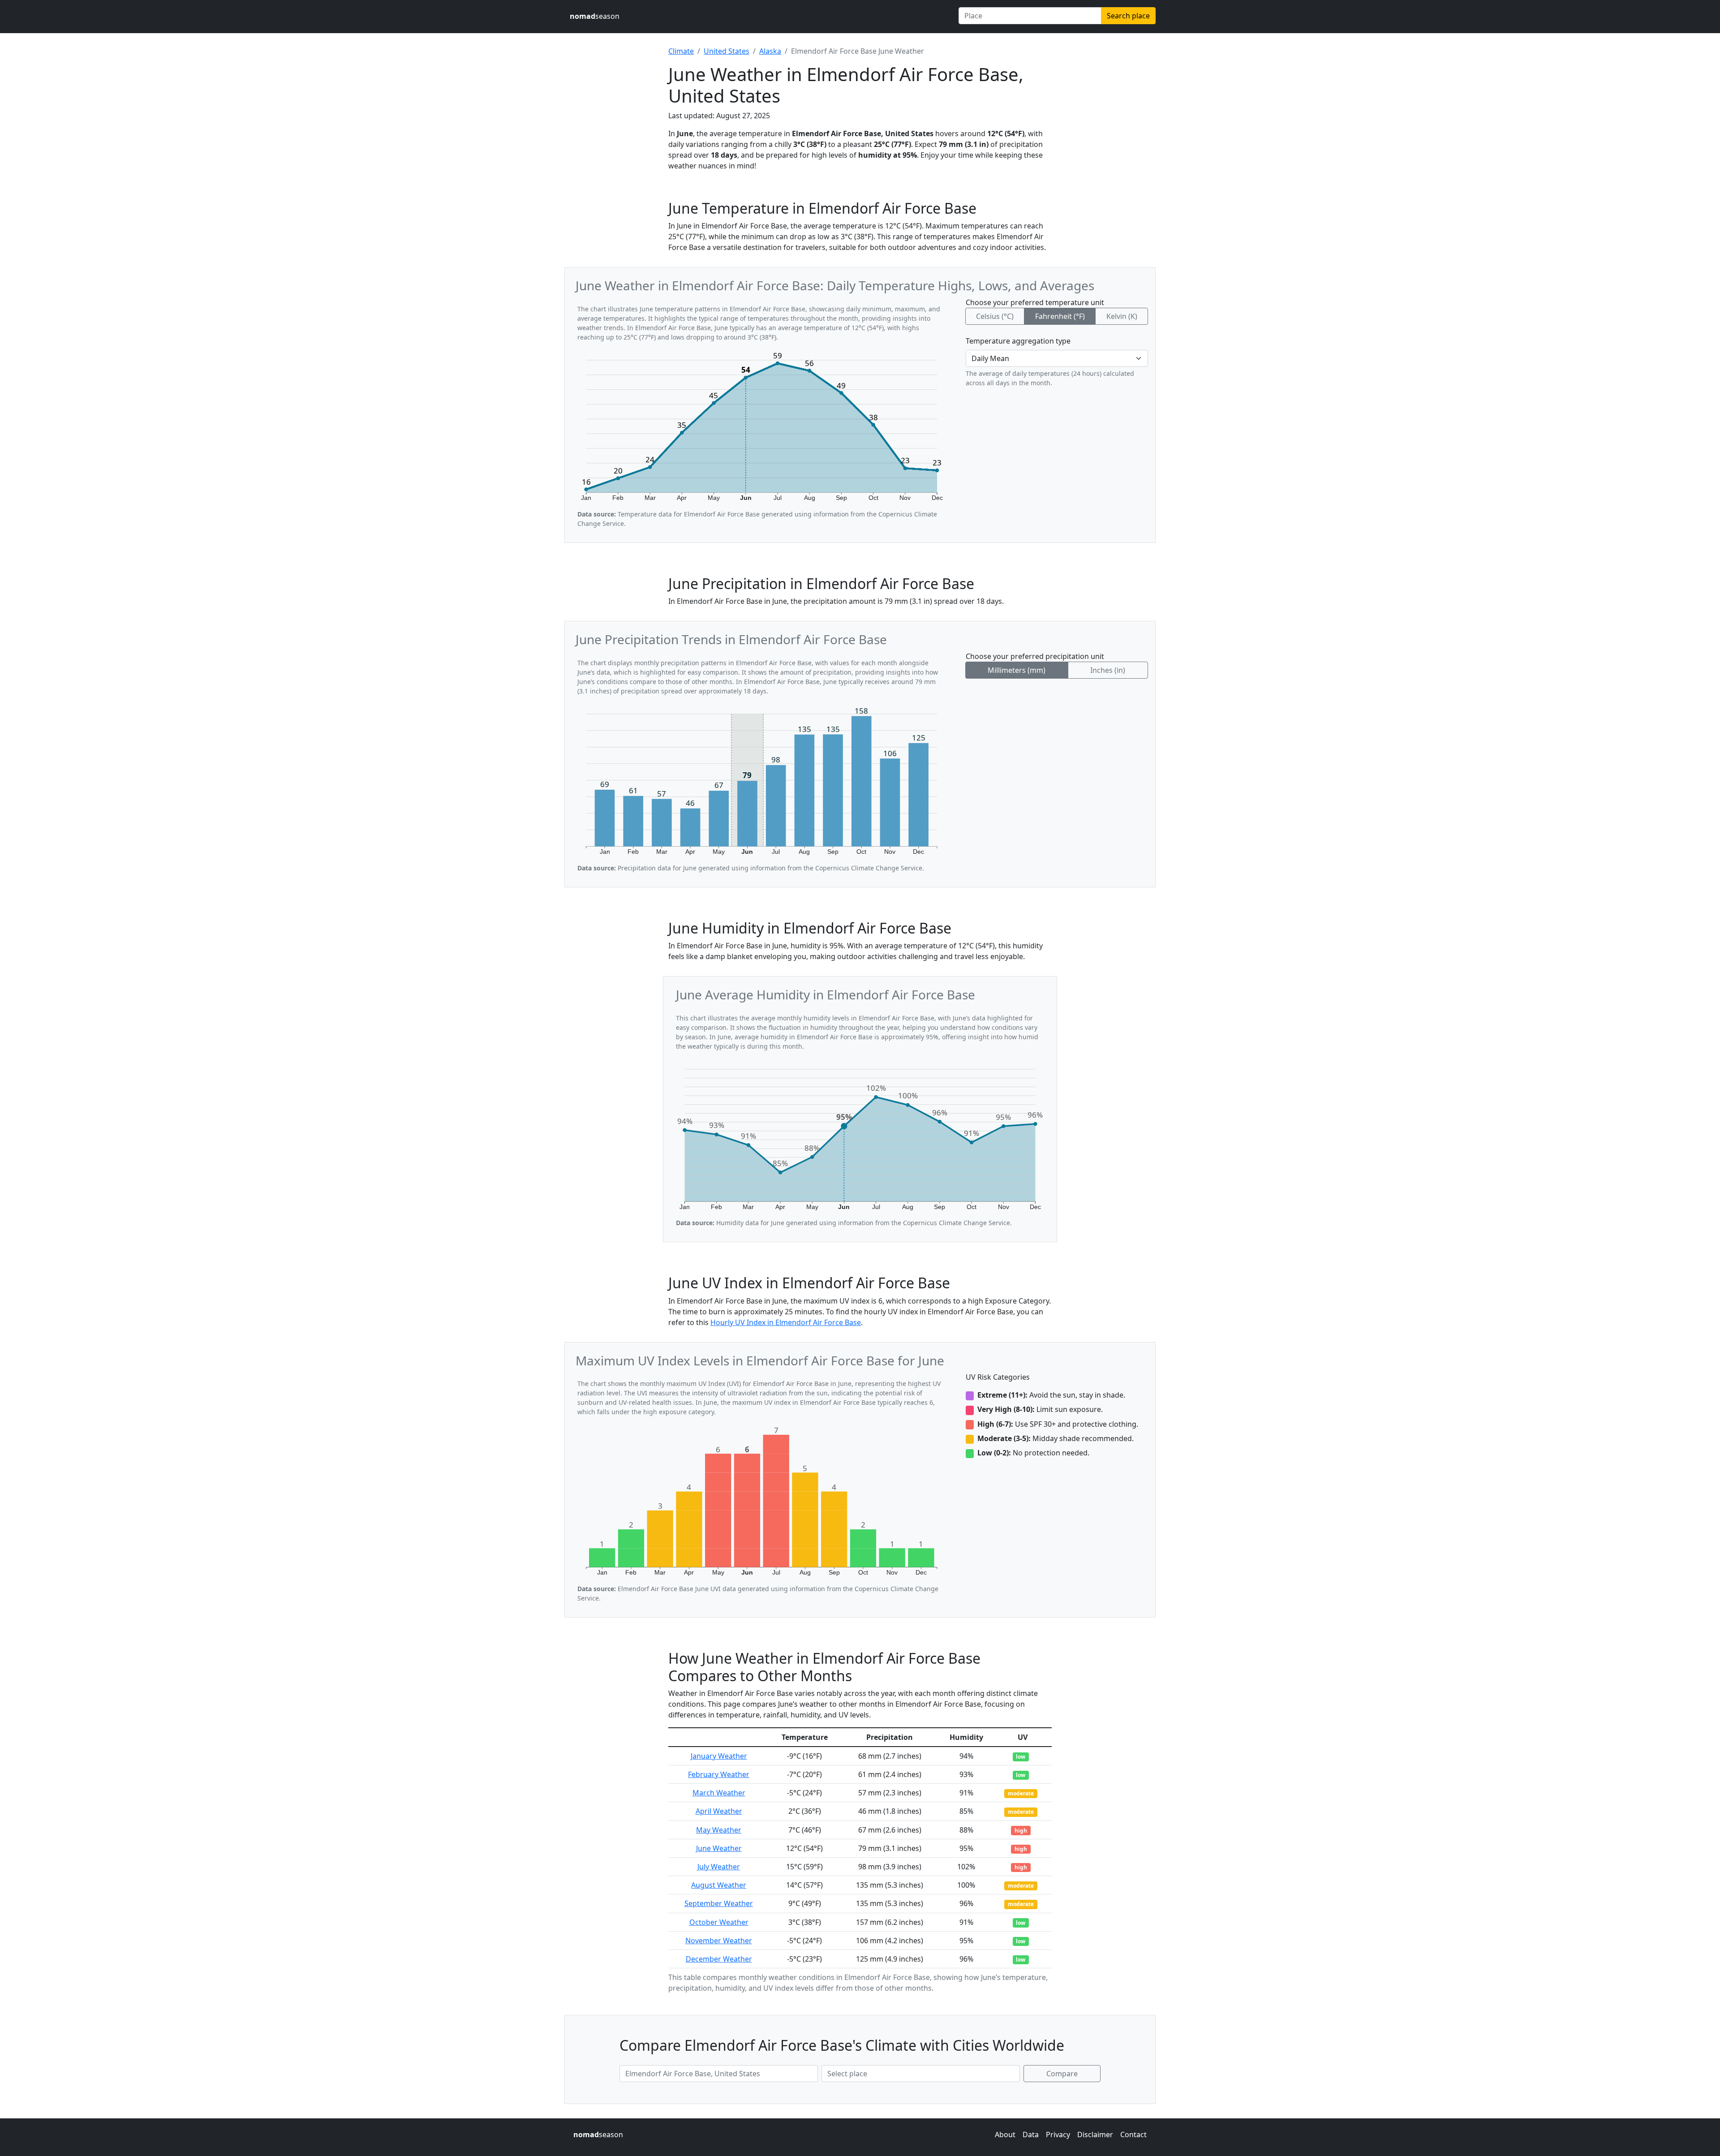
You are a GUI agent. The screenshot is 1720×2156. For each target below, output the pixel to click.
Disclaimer (1095, 2134)
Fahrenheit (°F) (1060, 316)
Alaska (770, 51)
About (1005, 2134)
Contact (1133, 2134)
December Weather (719, 1959)
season (595, 16)
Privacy (1058, 2134)
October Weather (719, 1922)
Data (1031, 2134)
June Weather (719, 1848)
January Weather (719, 1756)
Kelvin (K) (1122, 316)
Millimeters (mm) (1017, 670)
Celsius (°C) (995, 316)
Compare (1062, 2074)
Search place (1128, 16)
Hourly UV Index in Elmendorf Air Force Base (786, 1322)
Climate (681, 51)
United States (727, 51)
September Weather (719, 1903)
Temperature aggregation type (1018, 341)
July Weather (719, 1867)
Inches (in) (1108, 670)
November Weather (719, 1941)
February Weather (719, 1774)
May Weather (719, 1830)
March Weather (719, 1793)
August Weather (719, 1885)
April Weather (719, 1811)
